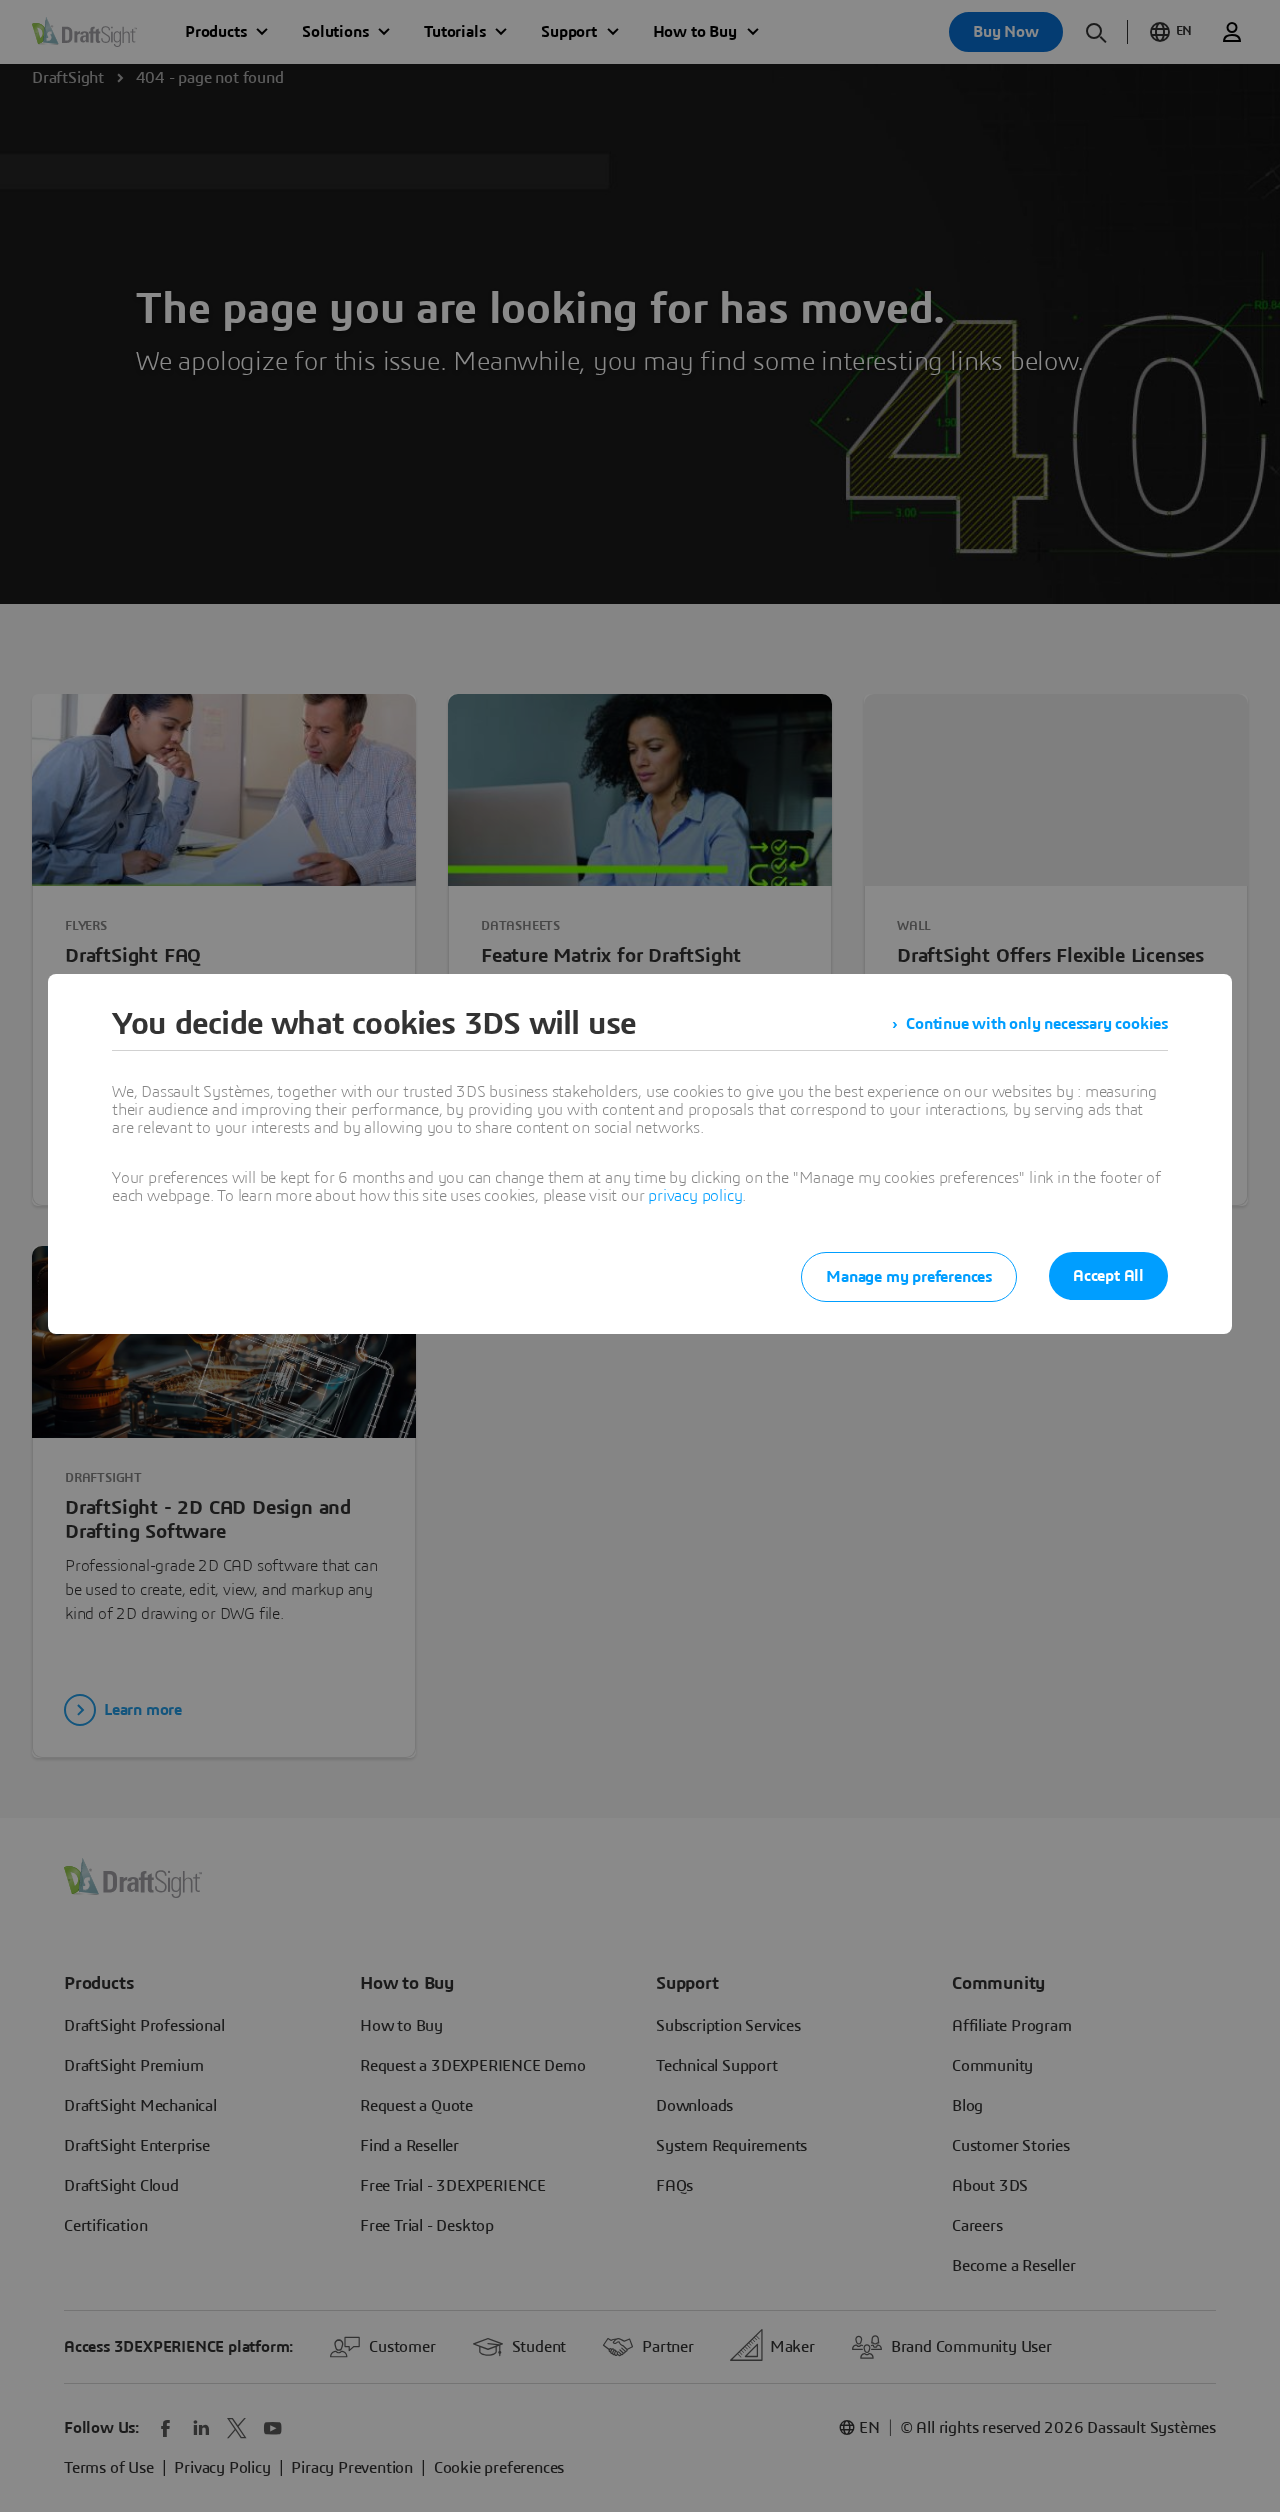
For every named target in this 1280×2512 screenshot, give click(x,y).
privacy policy (695, 1196)
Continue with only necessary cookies (1037, 1024)
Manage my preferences (909, 1277)
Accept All (1108, 1276)
